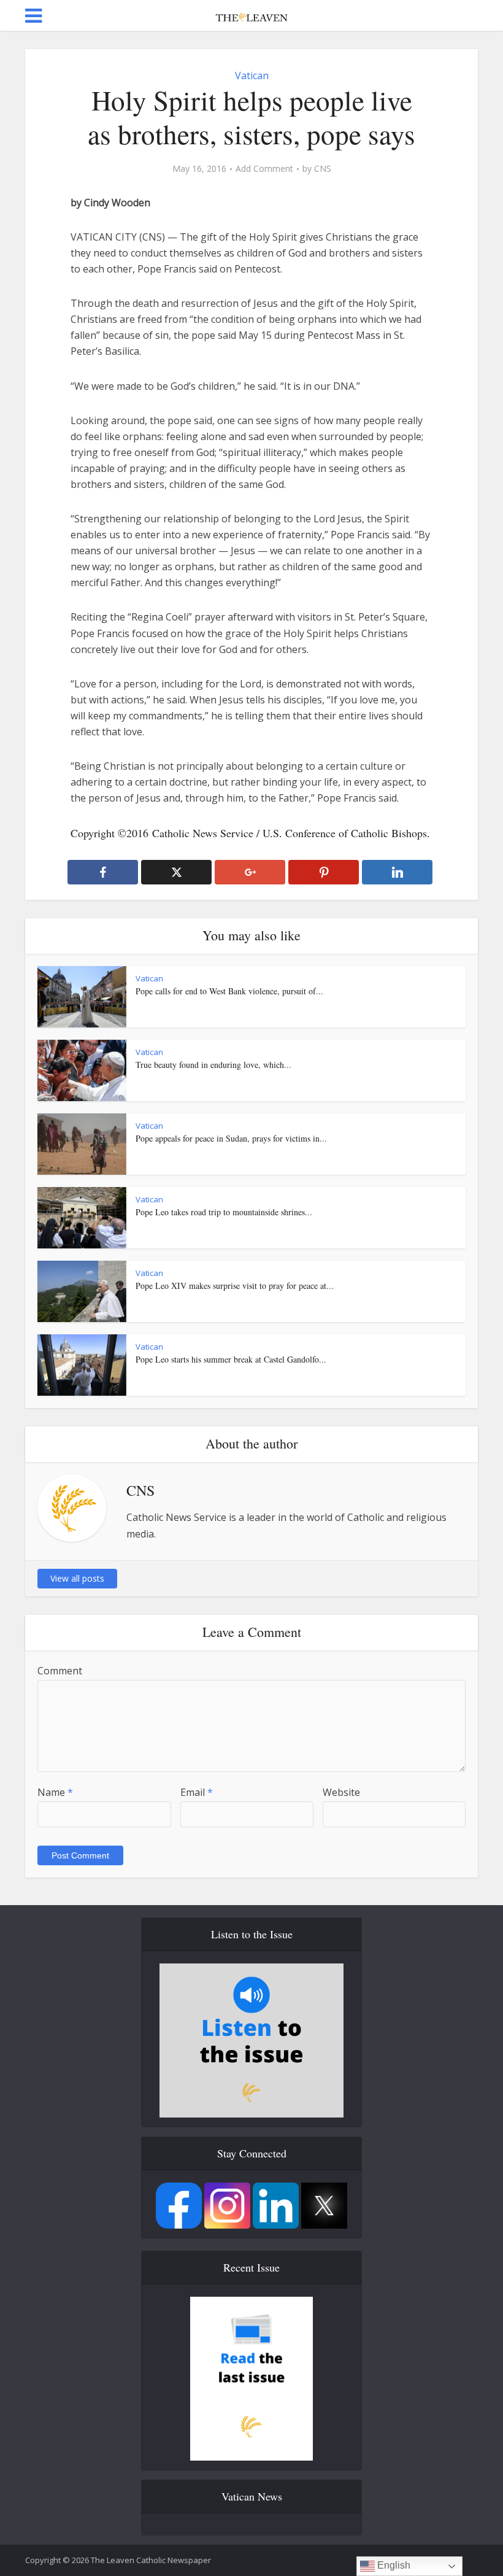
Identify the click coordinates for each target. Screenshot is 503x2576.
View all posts (77, 1578)
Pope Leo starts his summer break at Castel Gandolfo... (231, 1359)
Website (341, 1792)
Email (197, 1792)
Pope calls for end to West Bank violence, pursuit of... (229, 991)
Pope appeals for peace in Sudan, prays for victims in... (231, 1138)
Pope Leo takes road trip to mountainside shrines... (224, 1212)
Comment (60, 1671)
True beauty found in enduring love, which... (213, 1065)
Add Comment (264, 169)
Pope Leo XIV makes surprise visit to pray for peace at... (235, 1286)
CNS (323, 169)
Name (55, 1792)
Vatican (252, 75)
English (393, 2565)
